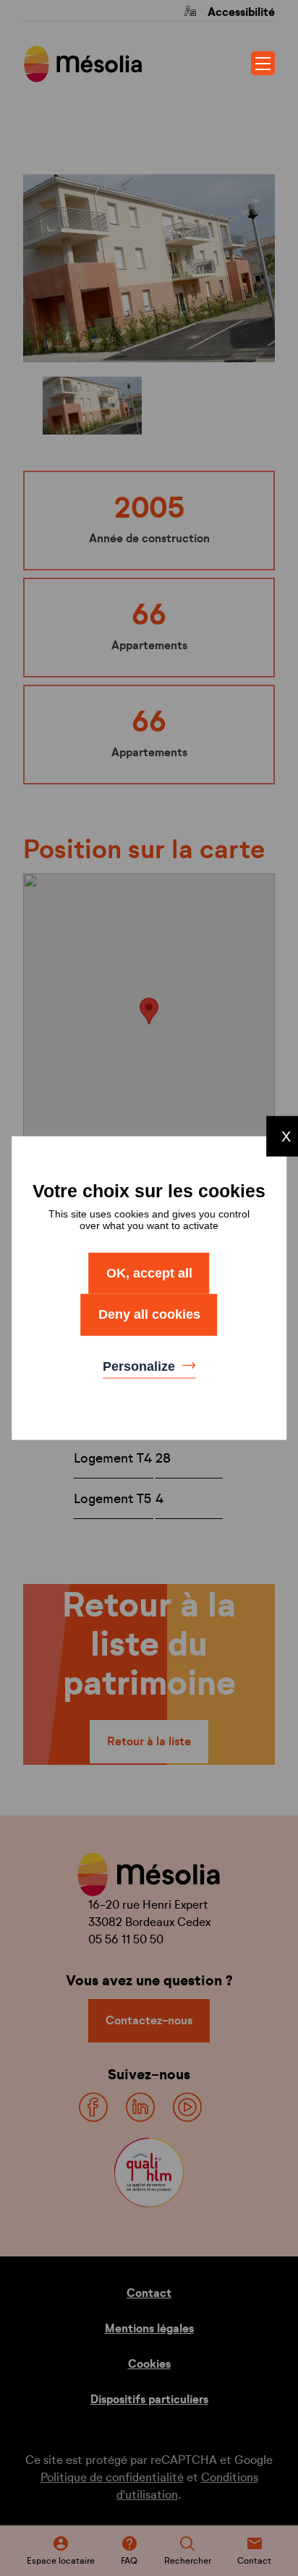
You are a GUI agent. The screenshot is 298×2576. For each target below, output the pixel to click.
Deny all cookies (149, 1314)
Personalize (141, 1366)
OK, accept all (149, 1272)
